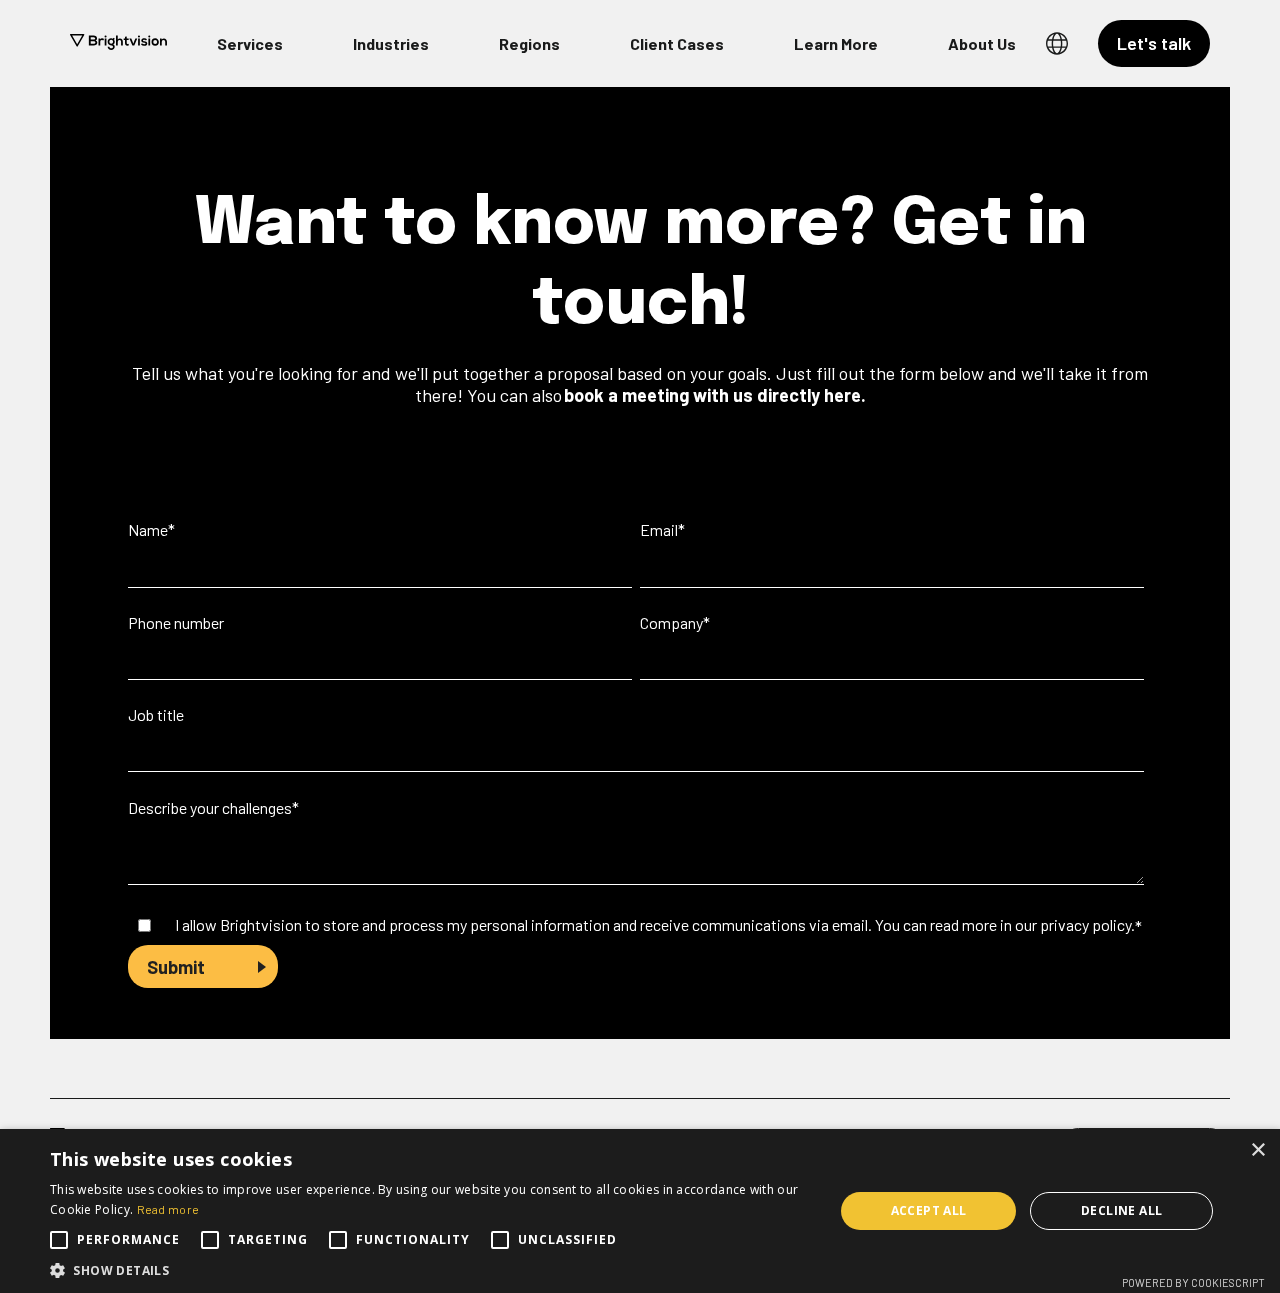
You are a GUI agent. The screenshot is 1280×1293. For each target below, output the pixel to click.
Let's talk (1154, 43)
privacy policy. (1087, 924)
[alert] (640, 1211)
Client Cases (677, 43)
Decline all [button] (1121, 1210)
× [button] (1257, 1150)
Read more (168, 1209)
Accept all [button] (929, 1210)
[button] (430, 1269)
